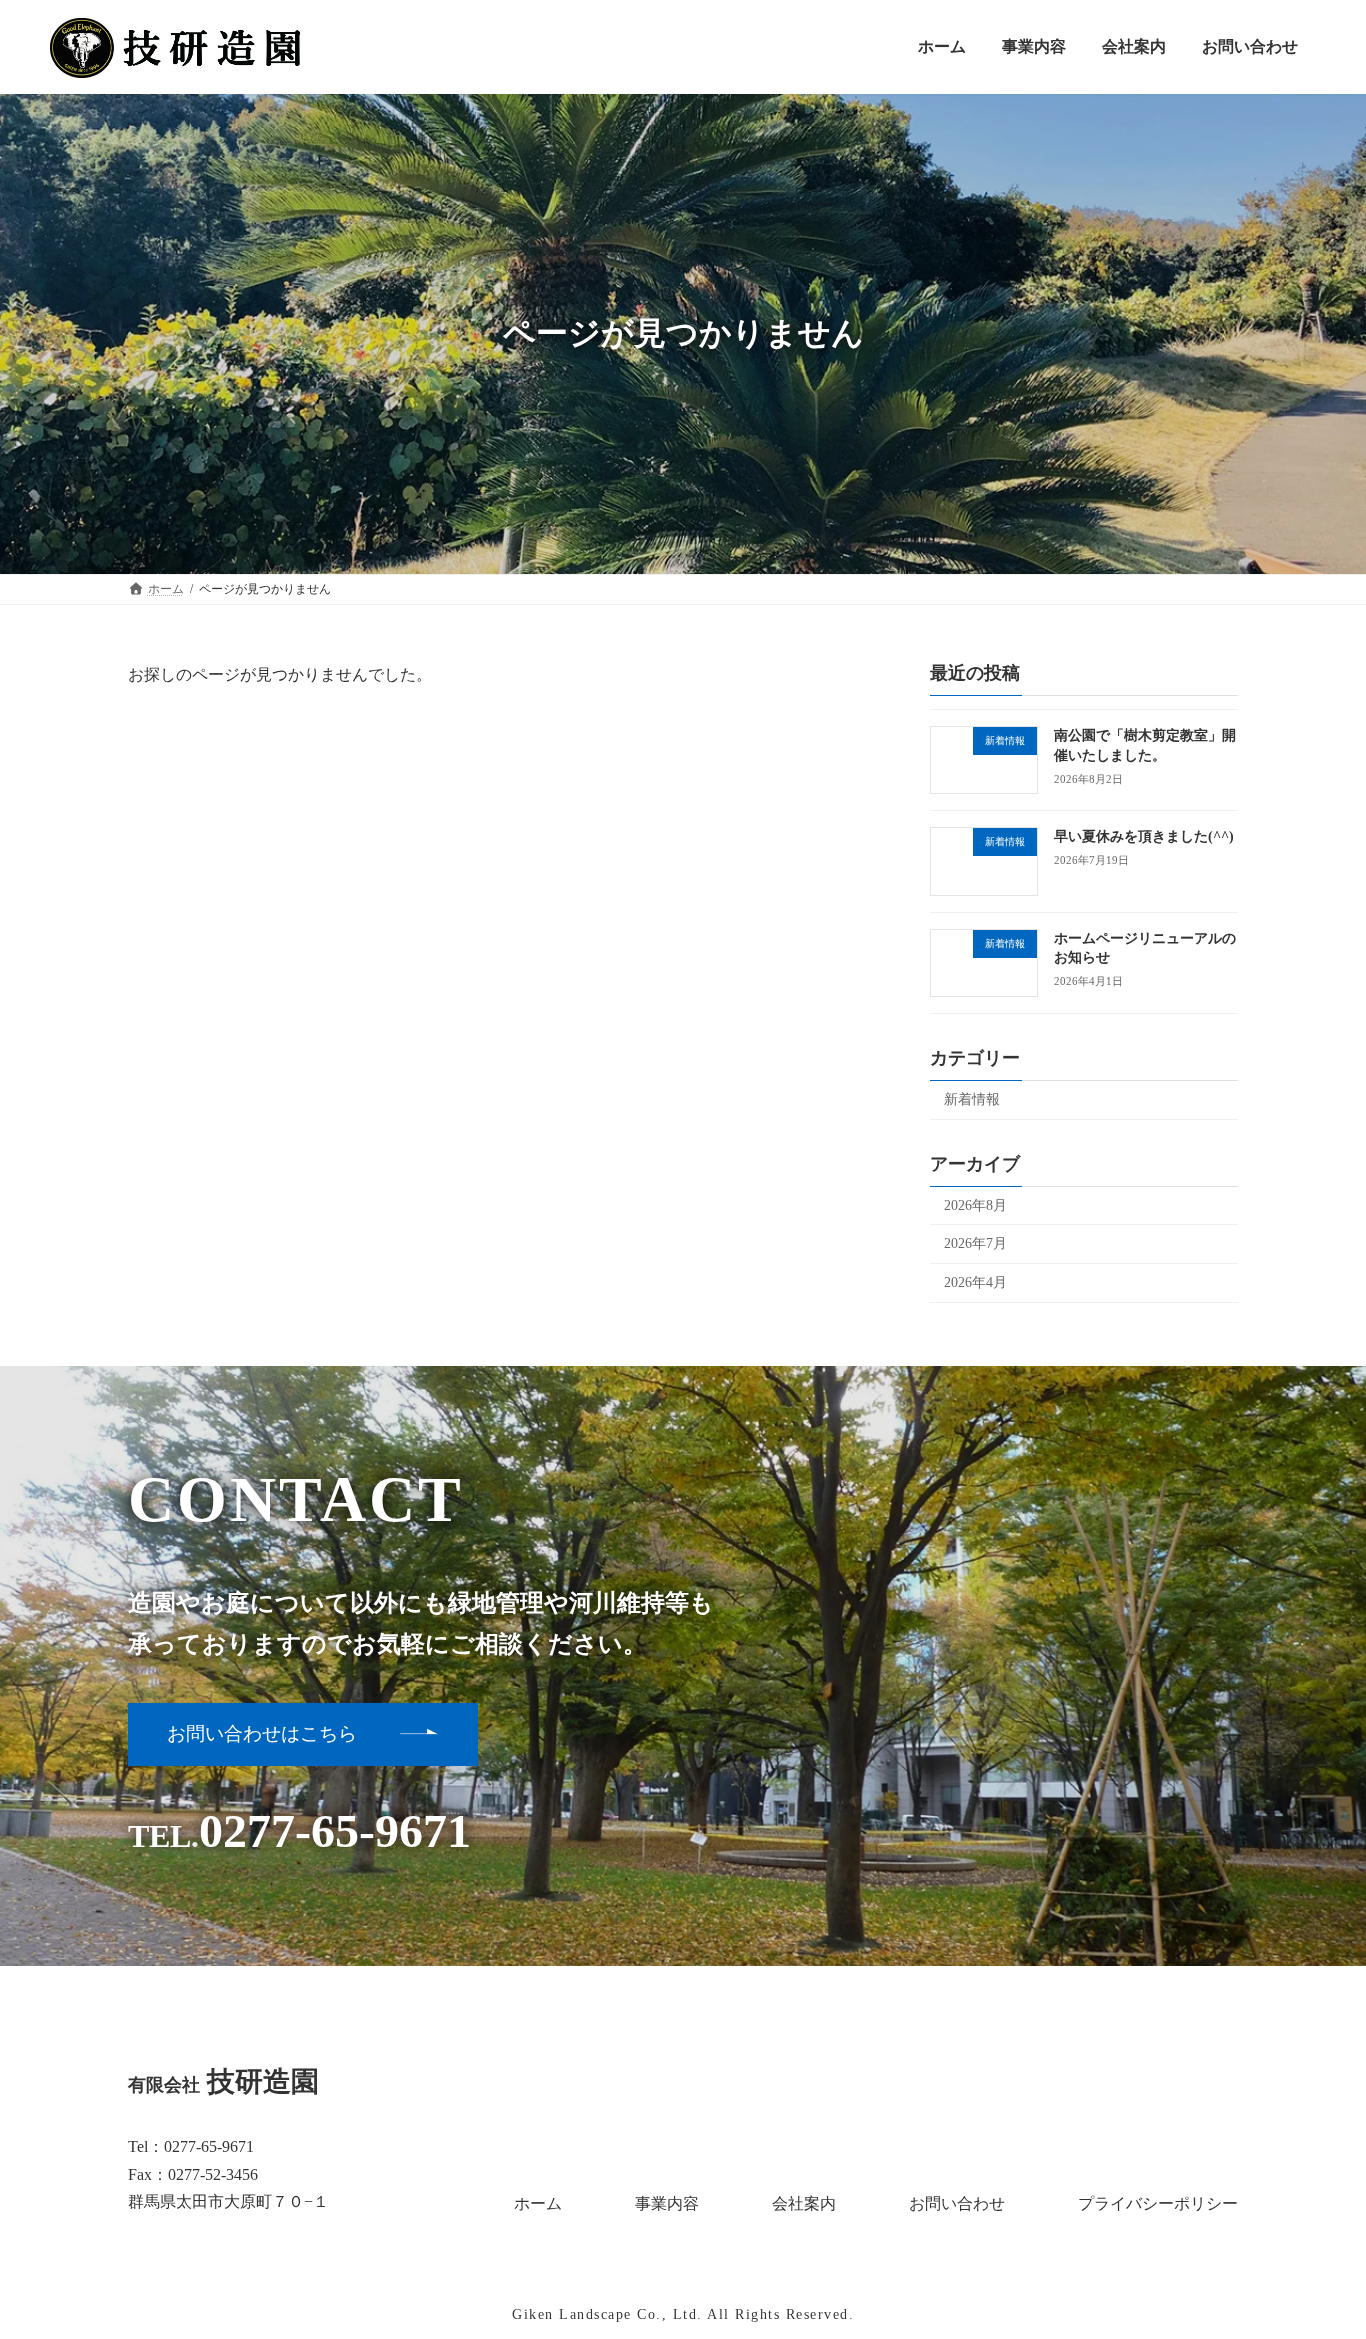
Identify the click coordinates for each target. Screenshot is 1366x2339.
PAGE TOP (1315, 2250)
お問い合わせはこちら (262, 1733)
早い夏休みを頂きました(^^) (1144, 836)
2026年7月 (975, 1243)
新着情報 (972, 1098)
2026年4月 (975, 1281)
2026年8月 (975, 1204)
